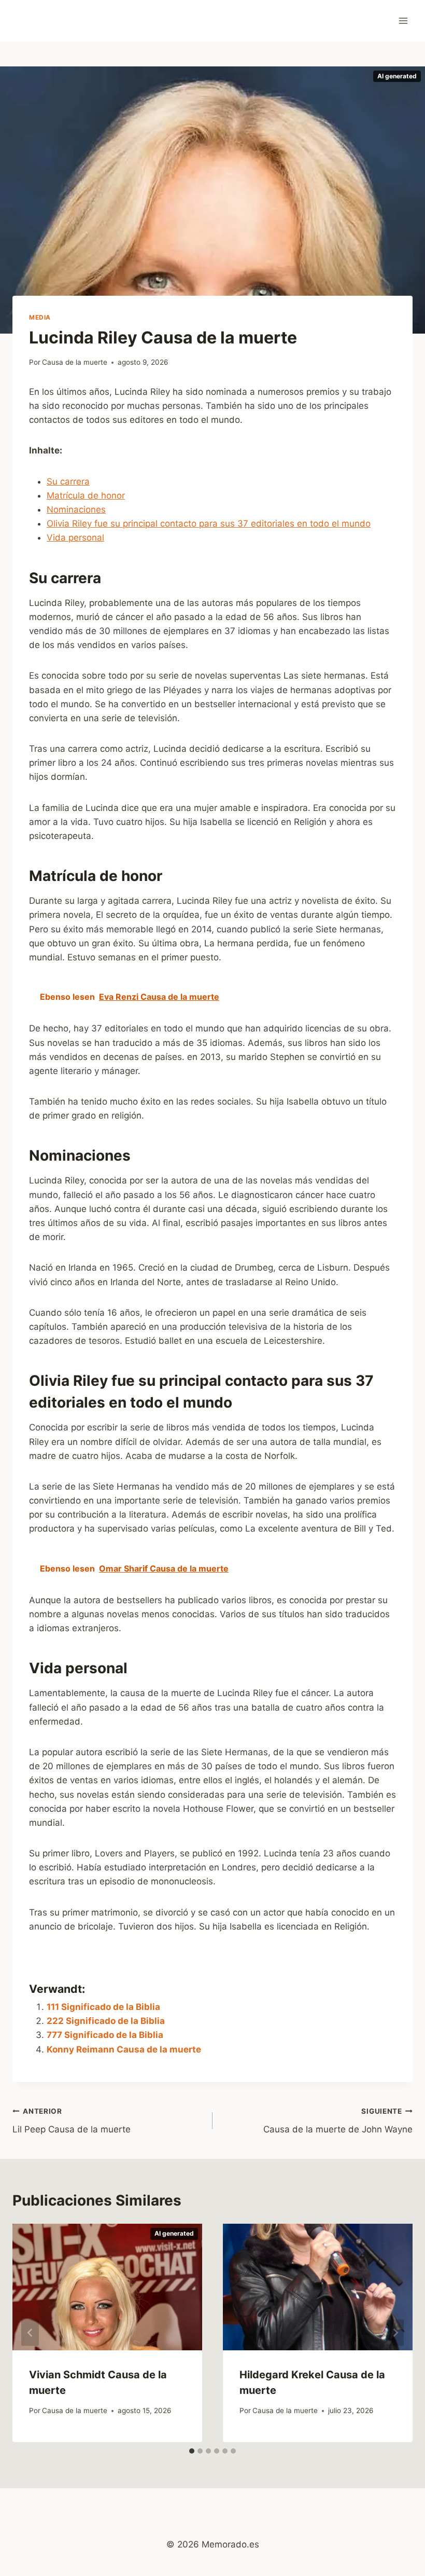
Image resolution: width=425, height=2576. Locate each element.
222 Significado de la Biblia (106, 2021)
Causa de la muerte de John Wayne (338, 2121)
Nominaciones (76, 509)
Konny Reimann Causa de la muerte (124, 2049)
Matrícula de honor (86, 495)
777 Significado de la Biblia (105, 2035)
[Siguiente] (395, 2333)
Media (40, 317)
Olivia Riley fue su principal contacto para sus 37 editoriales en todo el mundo (209, 524)
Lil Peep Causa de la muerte (72, 2121)
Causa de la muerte (75, 362)
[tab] (192, 2451)
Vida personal (75, 538)
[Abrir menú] (403, 20)
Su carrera (68, 481)
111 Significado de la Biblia (103, 2007)
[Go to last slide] (30, 2333)
